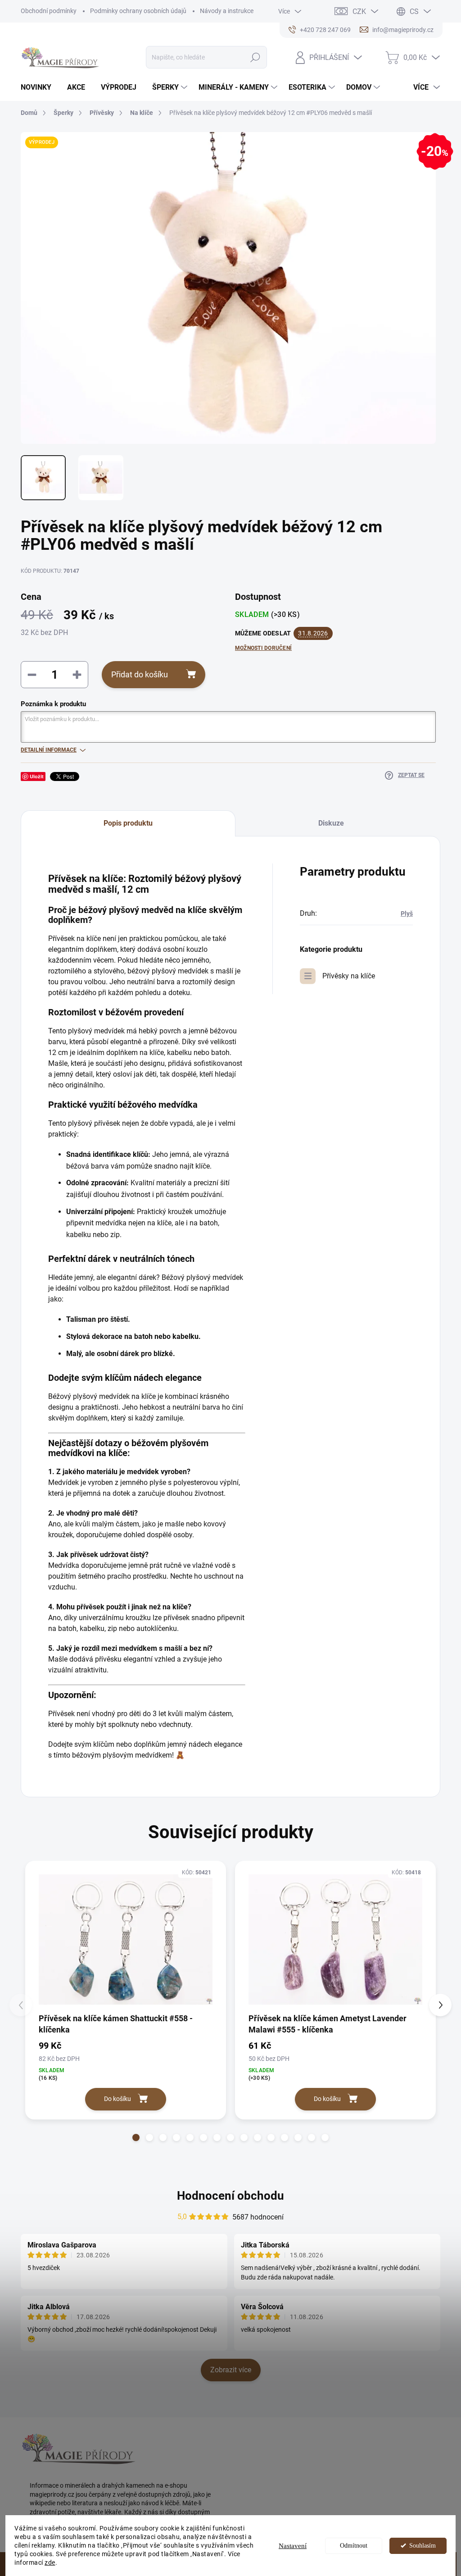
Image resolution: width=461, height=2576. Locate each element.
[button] (136, 2138)
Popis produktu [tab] (128, 823)
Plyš (407, 913)
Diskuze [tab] (331, 823)
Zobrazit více (231, 2370)
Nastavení (293, 2546)
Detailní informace (49, 750)
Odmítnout (354, 2546)
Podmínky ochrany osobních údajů (138, 11)
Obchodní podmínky (49, 11)
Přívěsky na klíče (349, 976)
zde (50, 2562)
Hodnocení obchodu (230, 2196)
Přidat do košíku (140, 674)
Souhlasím (423, 2546)
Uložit (37, 776)
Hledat (255, 57)
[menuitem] (39, 87)
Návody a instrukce (227, 11)
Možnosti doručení (263, 648)
